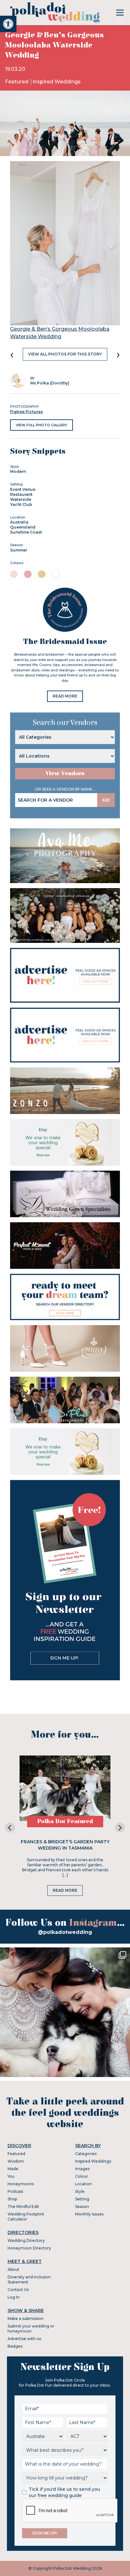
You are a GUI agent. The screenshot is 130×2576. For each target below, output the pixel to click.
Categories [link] (86, 2154)
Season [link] (82, 2206)
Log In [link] (14, 2297)
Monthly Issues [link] (89, 2214)
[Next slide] (120, 1828)
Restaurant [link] (21, 494)
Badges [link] (15, 2346)
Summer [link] (19, 550)
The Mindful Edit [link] (23, 2206)
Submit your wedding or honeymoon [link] (31, 2329)
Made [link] (13, 2169)
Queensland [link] (23, 527)
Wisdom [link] (16, 2161)
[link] (8, 24)
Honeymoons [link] (21, 2184)
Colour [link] (82, 2176)
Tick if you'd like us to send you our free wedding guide (64, 2492)
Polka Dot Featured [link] (65, 1821)
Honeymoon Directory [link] (29, 2248)
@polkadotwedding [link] (65, 1932)
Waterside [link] (21, 499)
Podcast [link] (15, 2191)
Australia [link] (19, 522)
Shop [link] (12, 2199)
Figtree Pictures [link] (27, 412)
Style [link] (80, 2191)
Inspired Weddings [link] (57, 82)
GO (106, 800)
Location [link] (83, 2184)
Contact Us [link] (18, 2290)
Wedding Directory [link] (26, 2240)
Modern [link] (18, 471)
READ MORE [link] (65, 696)
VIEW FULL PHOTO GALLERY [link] (41, 425)
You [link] (11, 2176)
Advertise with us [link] (24, 2339)
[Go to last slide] (10, 1828)
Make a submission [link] (26, 2318)
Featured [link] (17, 82)
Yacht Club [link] (21, 504)
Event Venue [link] (23, 489)
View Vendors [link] (65, 773)
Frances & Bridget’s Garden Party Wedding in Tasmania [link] (65, 1845)
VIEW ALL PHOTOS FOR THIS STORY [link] (65, 354)
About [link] (13, 2269)
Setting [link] (82, 2199)
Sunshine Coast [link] (26, 532)
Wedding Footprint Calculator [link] (26, 2217)
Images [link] (82, 2169)
